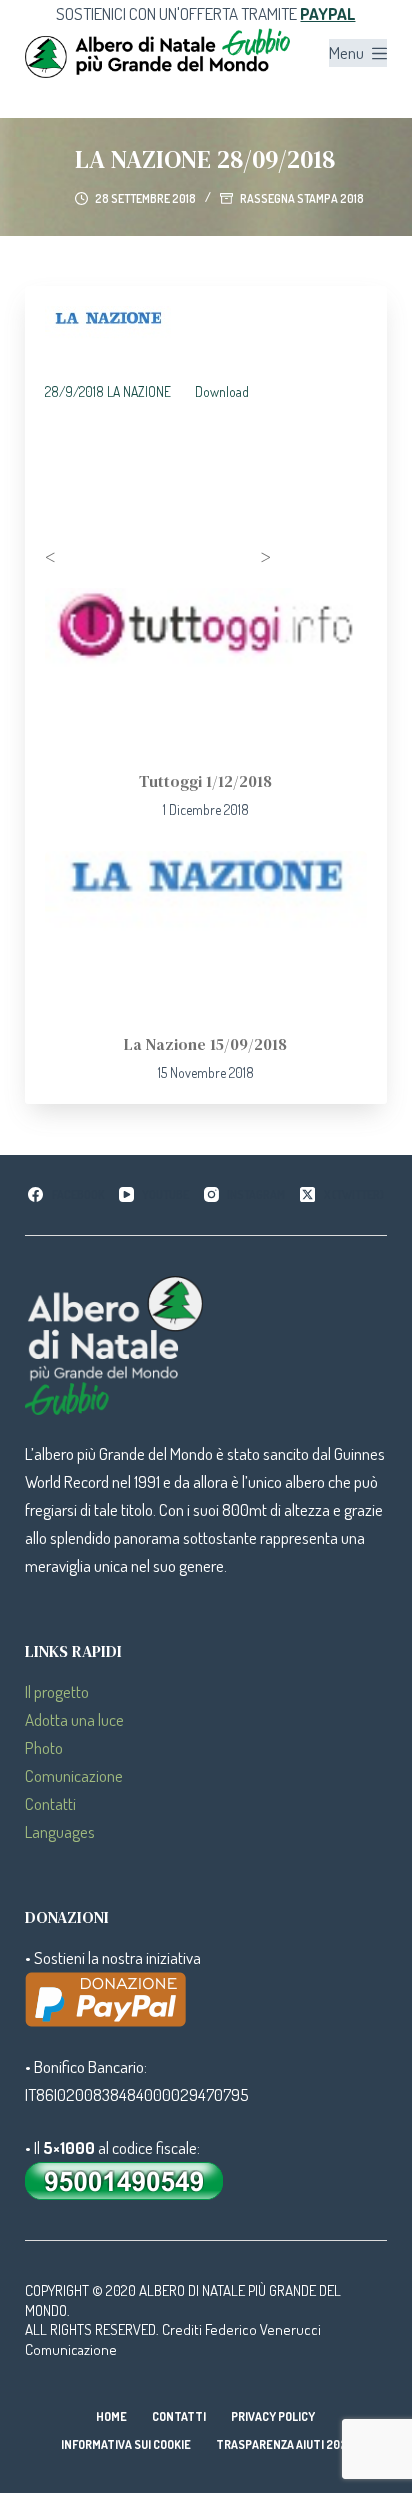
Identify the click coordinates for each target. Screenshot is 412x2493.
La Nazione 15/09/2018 (205, 1044)
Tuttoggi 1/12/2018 (205, 781)
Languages (60, 1831)
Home (111, 2416)
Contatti (50, 1803)
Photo (44, 1747)
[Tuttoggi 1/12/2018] (206, 668)
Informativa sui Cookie (126, 2444)
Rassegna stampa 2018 (302, 198)
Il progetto (57, 1691)
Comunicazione (74, 1775)
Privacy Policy (273, 2416)
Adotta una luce (74, 1719)
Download (222, 391)
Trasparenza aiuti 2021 (283, 2444)
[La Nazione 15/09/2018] (206, 931)
